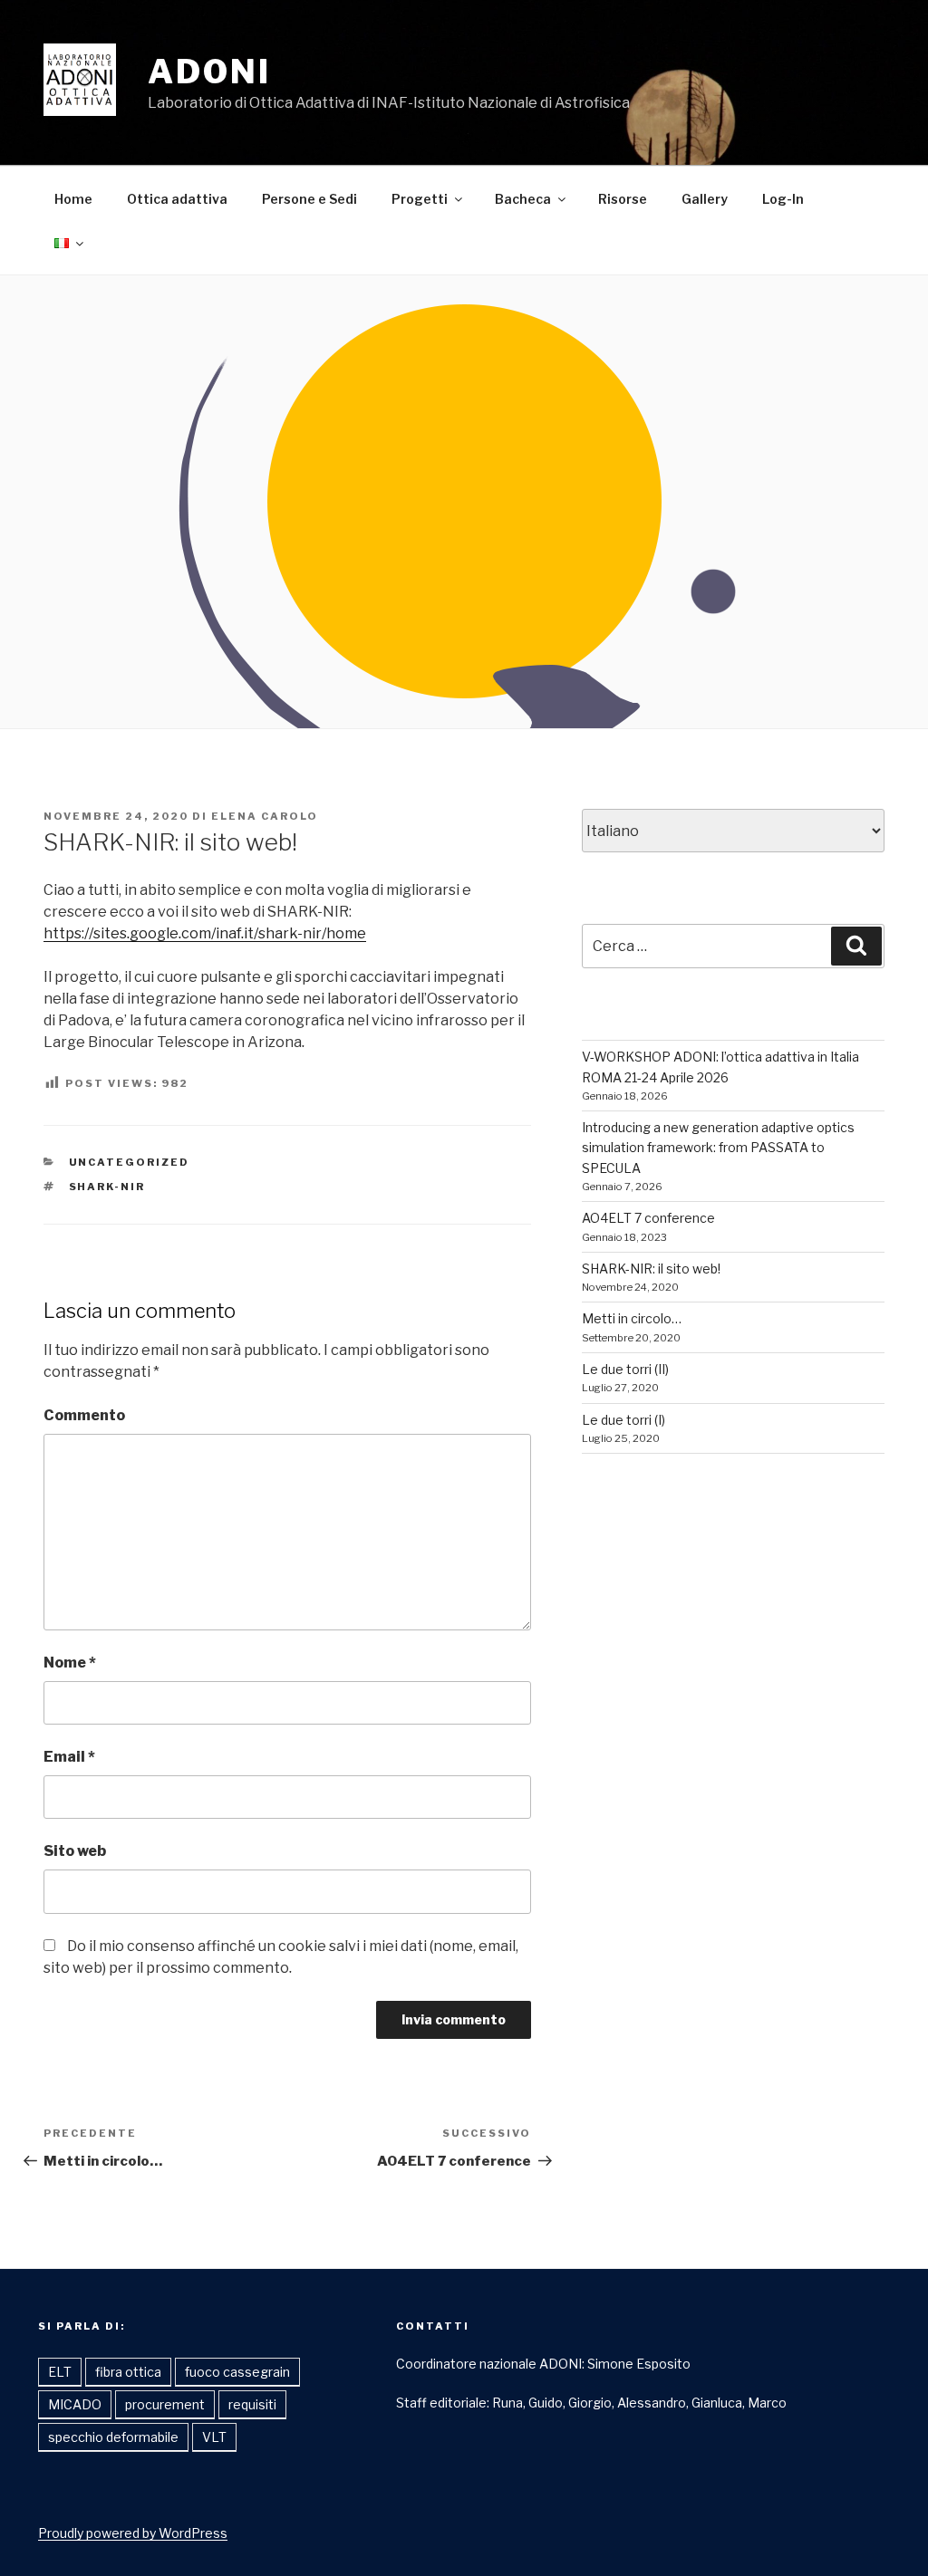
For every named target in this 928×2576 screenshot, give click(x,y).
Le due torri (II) (625, 1369)
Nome (70, 1663)
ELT (60, 2372)
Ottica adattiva (177, 199)
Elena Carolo (265, 816)
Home (73, 199)
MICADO (75, 2404)
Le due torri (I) (623, 1420)
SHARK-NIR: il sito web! (651, 1269)
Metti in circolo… (632, 1318)
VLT (214, 2437)
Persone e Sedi (309, 199)
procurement (165, 2404)
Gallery (705, 199)
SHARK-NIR (107, 1187)
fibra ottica (128, 2372)
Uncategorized (130, 1162)
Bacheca (523, 199)
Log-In (783, 199)
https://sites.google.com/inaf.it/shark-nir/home (205, 933)
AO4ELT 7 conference (648, 1218)
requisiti (252, 2404)
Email (69, 1757)
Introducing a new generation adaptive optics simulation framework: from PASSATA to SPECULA (718, 1148)
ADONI (209, 72)
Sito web (75, 1851)
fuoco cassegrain (237, 2372)
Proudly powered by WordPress (133, 2533)
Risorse (623, 199)
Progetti (420, 199)
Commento (84, 1415)
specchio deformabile (113, 2437)
